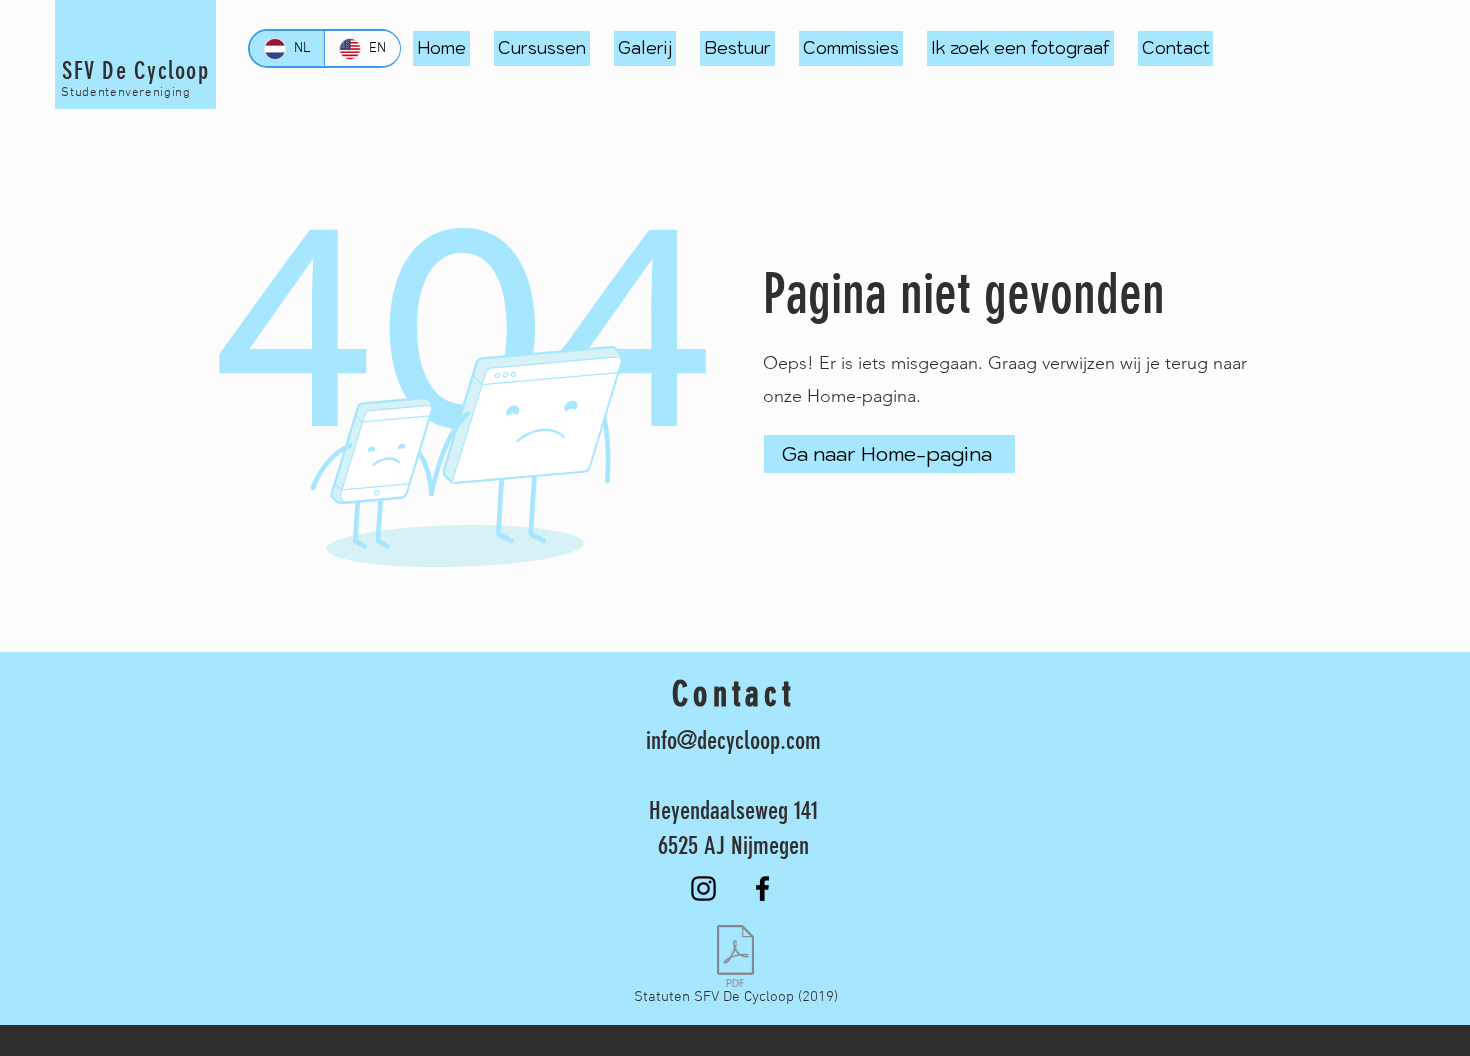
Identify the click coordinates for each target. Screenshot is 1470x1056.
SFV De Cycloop (135, 70)
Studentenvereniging (125, 93)
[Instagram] (703, 888)
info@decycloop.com (733, 740)
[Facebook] (762, 888)
